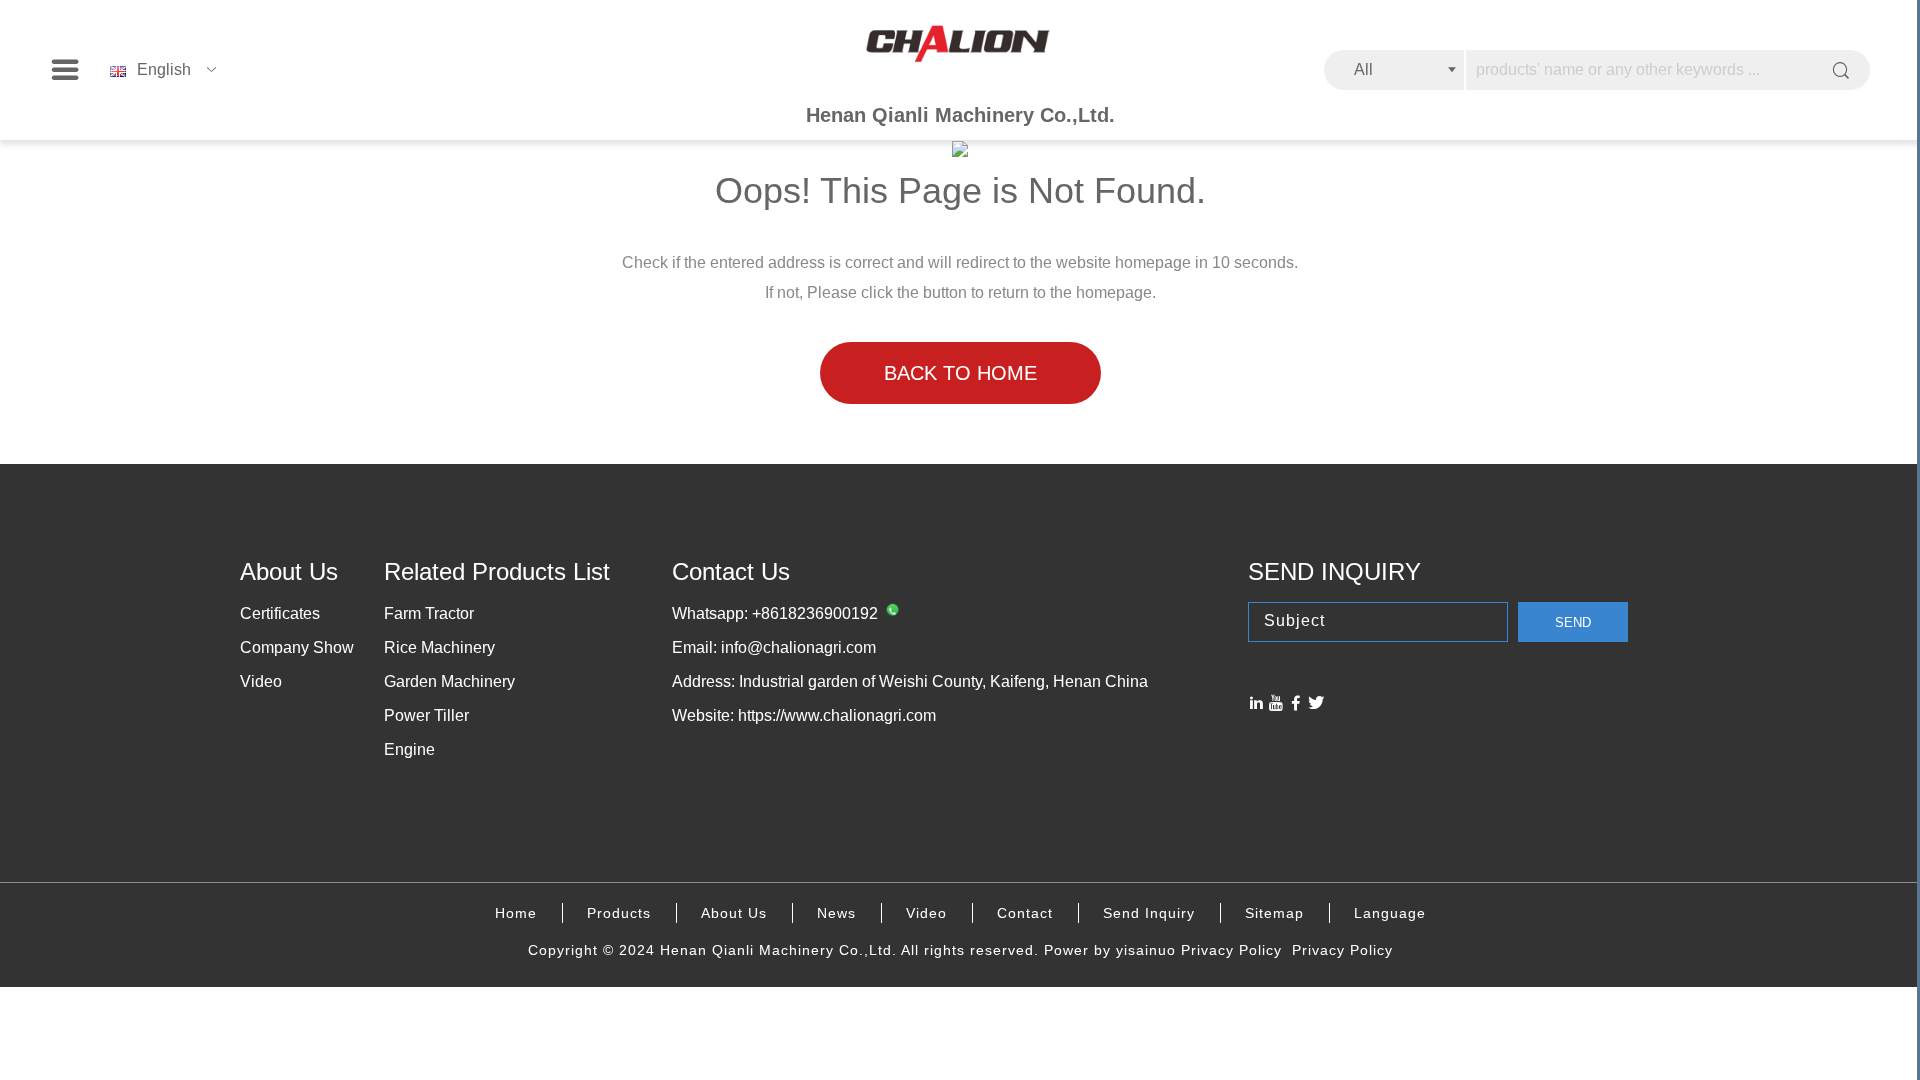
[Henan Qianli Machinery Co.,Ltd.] (960, 45)
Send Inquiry (1149, 913)
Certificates (280, 613)
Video (261, 681)
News (836, 913)
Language (1390, 913)
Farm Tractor (429, 613)
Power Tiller (426, 715)
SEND (1573, 622)
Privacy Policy (1231, 950)
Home (516, 913)
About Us (734, 913)
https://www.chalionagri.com (837, 715)
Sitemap (1274, 913)
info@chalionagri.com (798, 647)
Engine (409, 749)
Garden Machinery (449, 681)
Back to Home (960, 373)
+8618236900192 (815, 613)
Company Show (297, 647)
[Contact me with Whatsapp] (890, 614)
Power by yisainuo (1110, 950)
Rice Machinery (439, 647)
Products (619, 913)
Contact (1025, 913)
